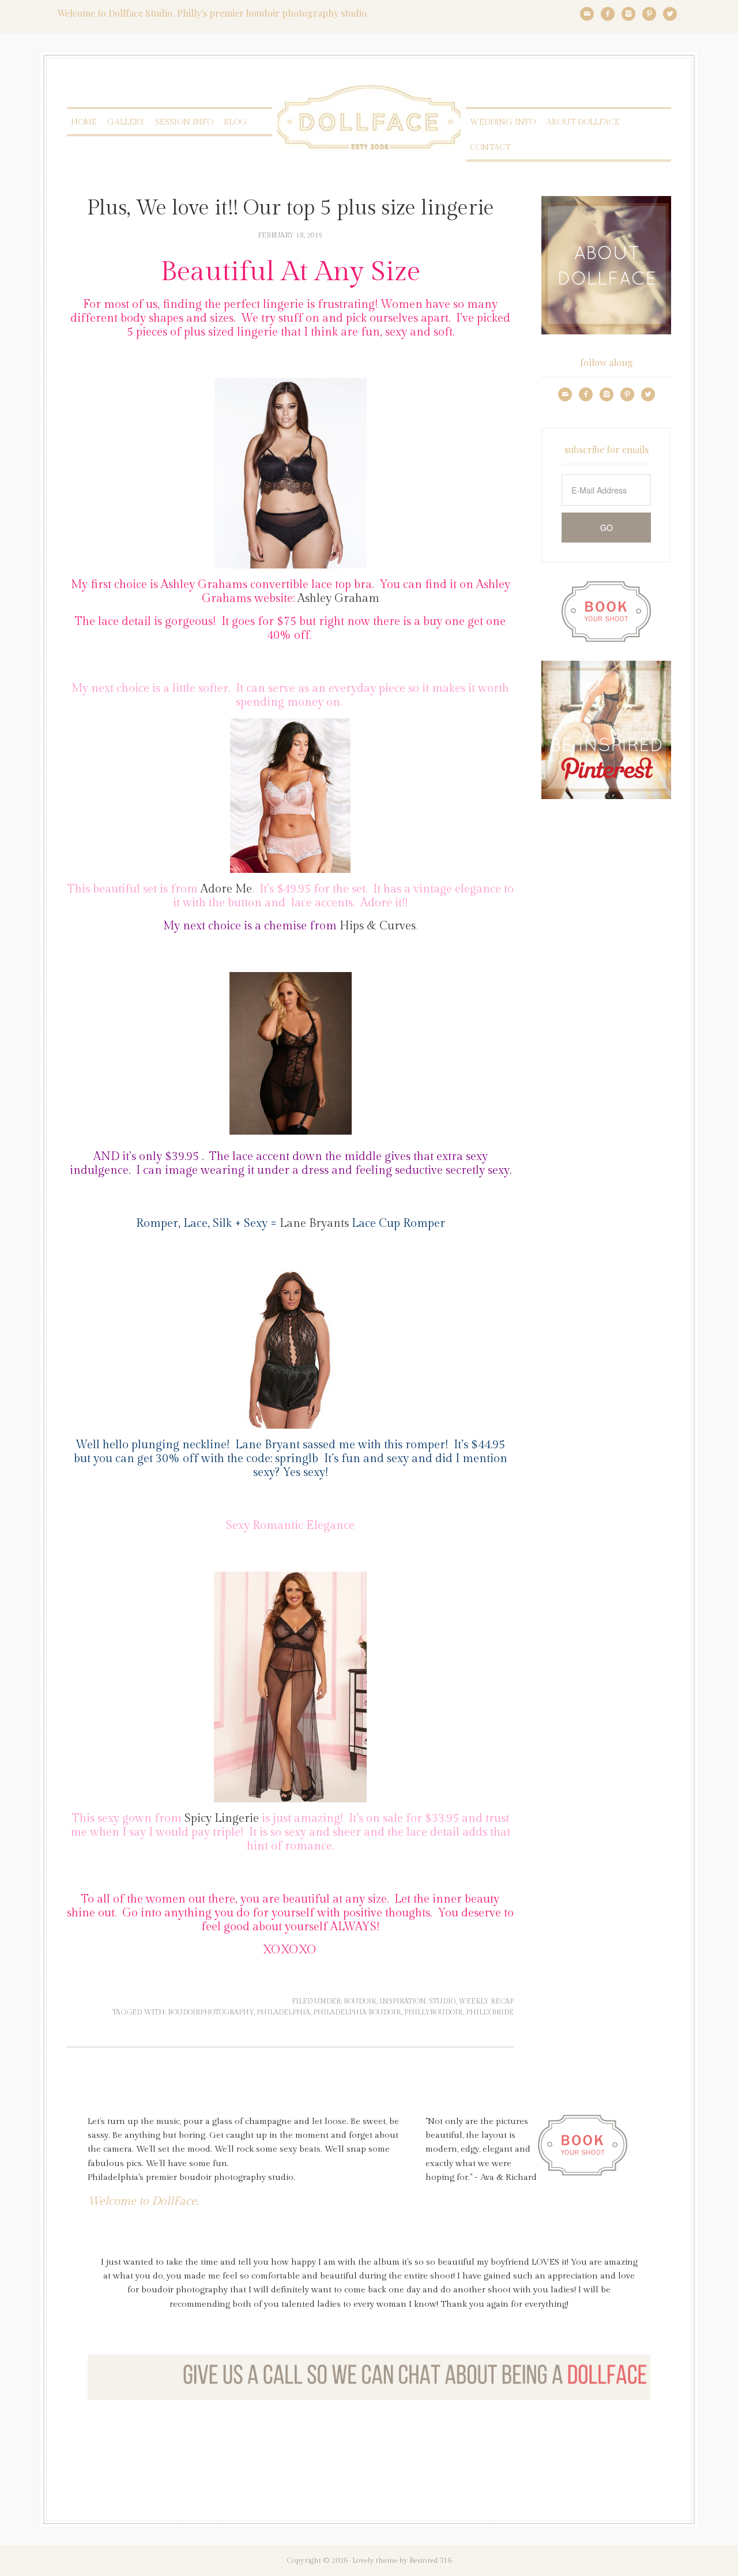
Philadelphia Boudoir (357, 2012)
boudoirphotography (211, 2012)
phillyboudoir (434, 2012)
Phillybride (490, 2012)
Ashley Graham (338, 598)
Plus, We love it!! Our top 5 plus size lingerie (291, 208)
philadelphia (283, 2012)
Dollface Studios (369, 117)
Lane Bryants (316, 1223)
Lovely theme (375, 2560)
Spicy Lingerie (222, 1818)
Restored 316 (430, 2560)
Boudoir (360, 2001)
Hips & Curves (378, 926)
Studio (442, 2001)
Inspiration (403, 2001)
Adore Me (225, 889)
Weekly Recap (486, 2001)
